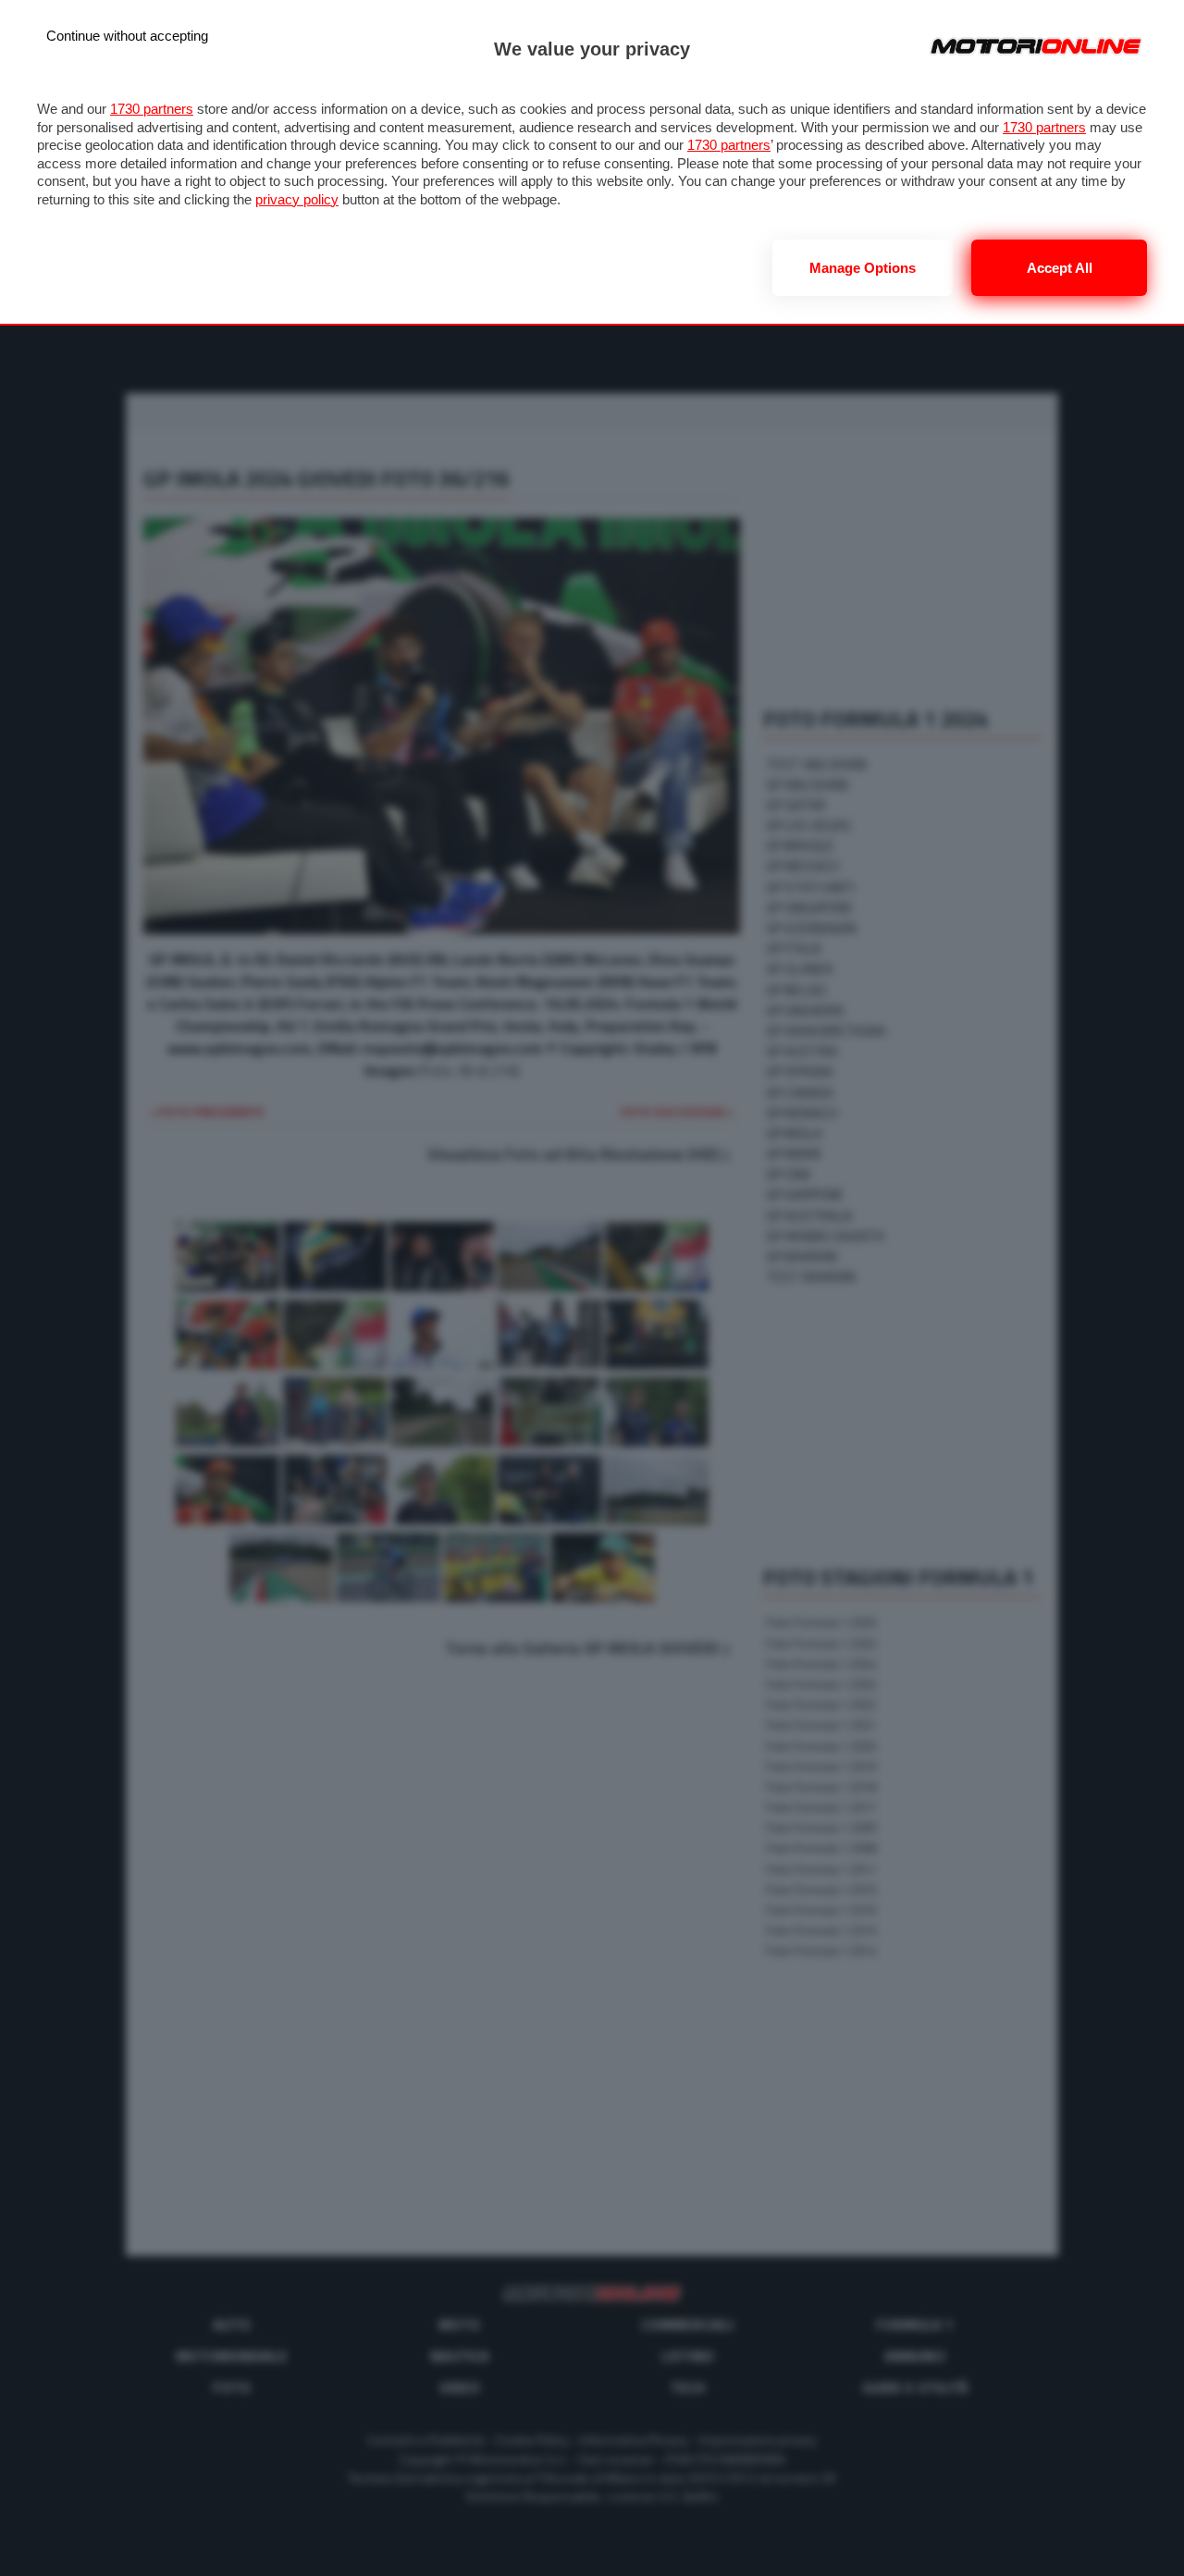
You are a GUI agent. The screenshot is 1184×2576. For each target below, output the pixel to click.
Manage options (863, 268)
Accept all (1060, 268)
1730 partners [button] (152, 109)
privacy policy (297, 199)
